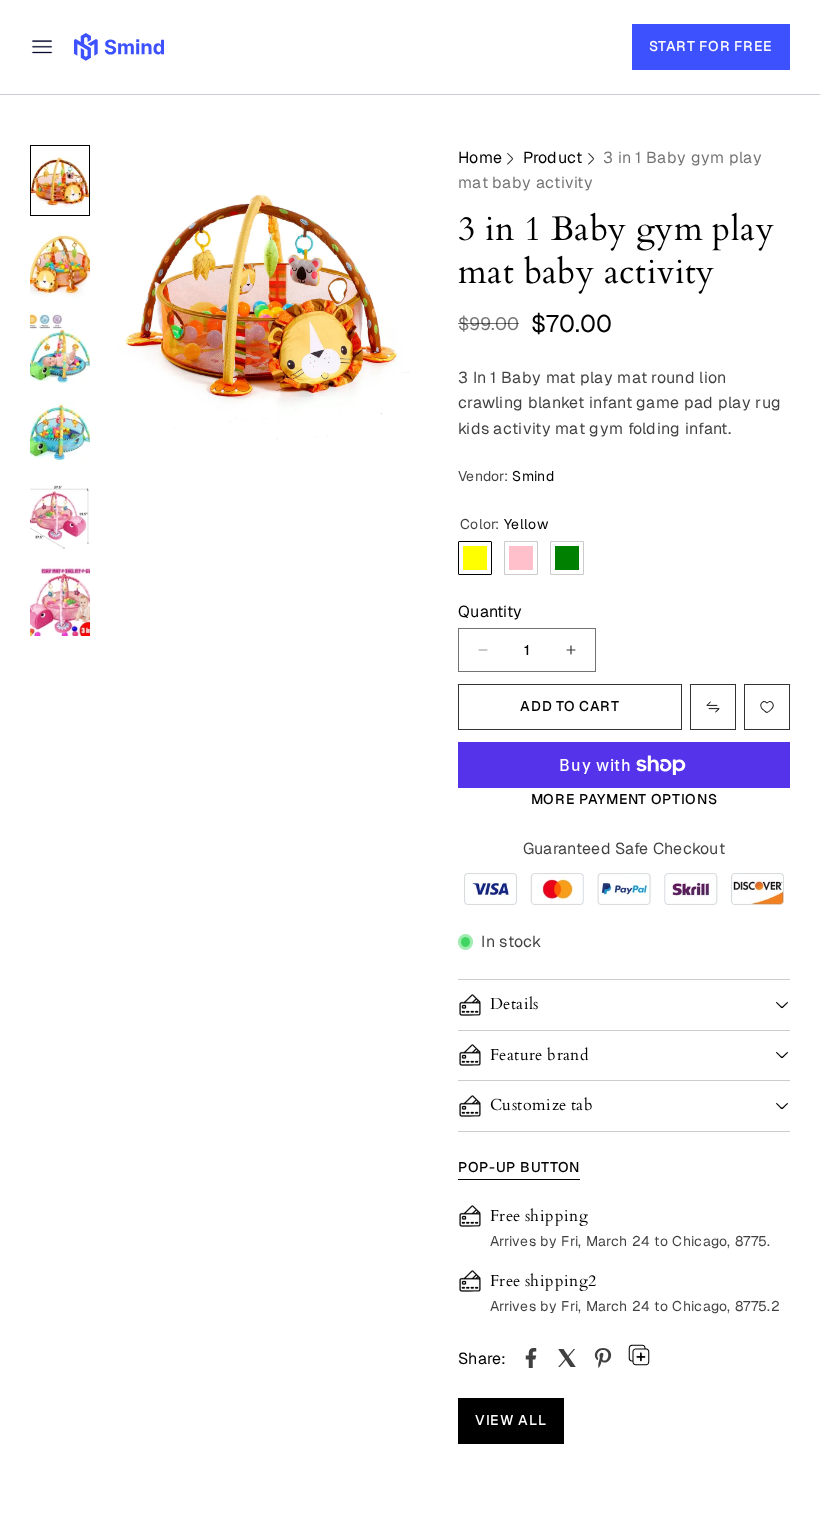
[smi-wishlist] (713, 707)
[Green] (567, 558)
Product (553, 157)
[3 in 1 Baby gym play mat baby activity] (531, 1358)
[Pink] (521, 558)
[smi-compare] (767, 707)
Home (480, 157)
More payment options (624, 799)
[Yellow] (475, 558)
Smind (533, 476)
